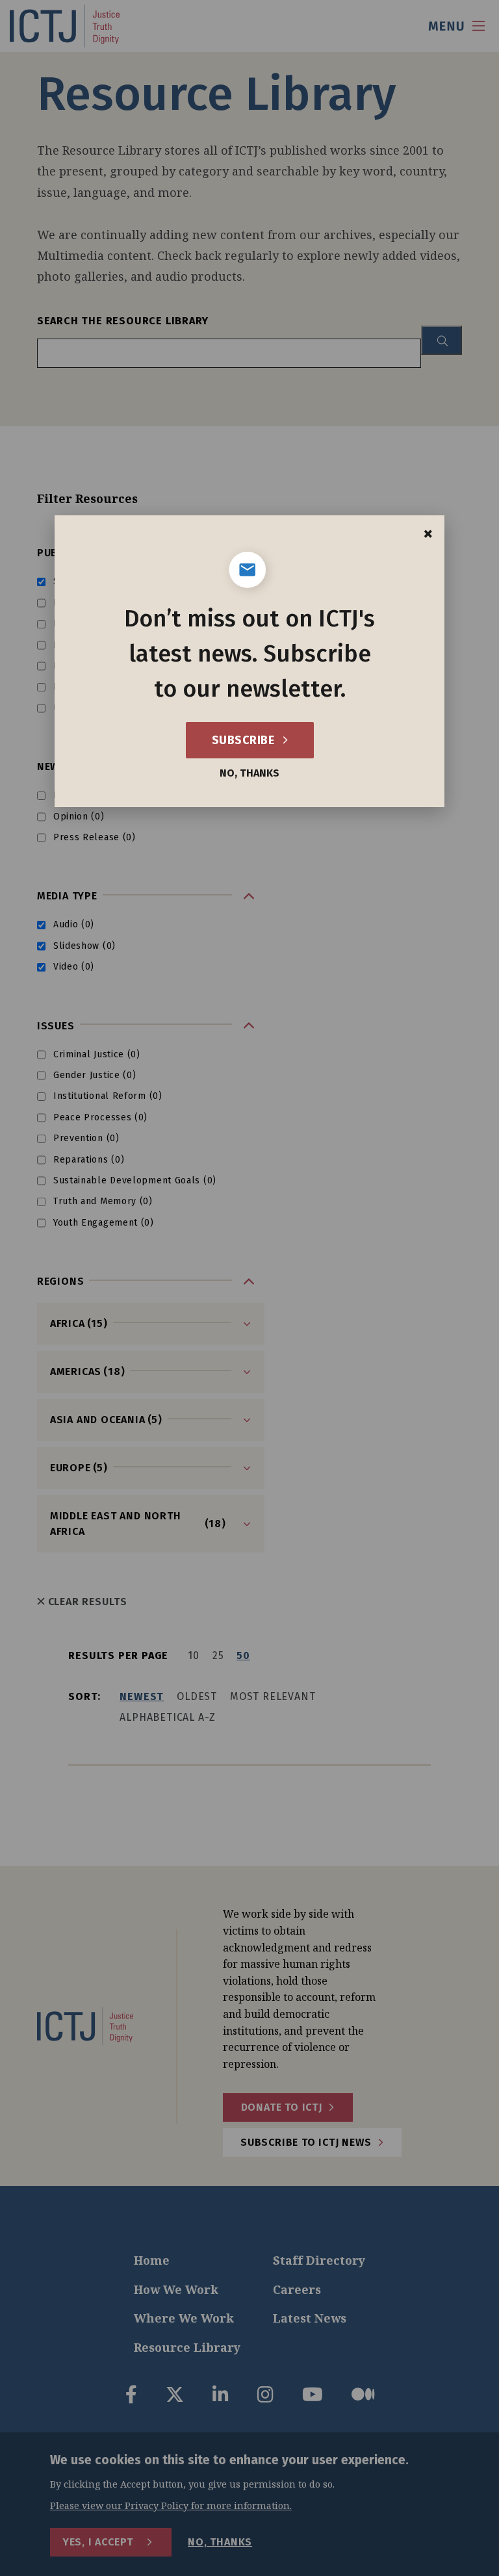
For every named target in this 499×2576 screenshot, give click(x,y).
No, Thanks (249, 773)
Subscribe (245, 740)
